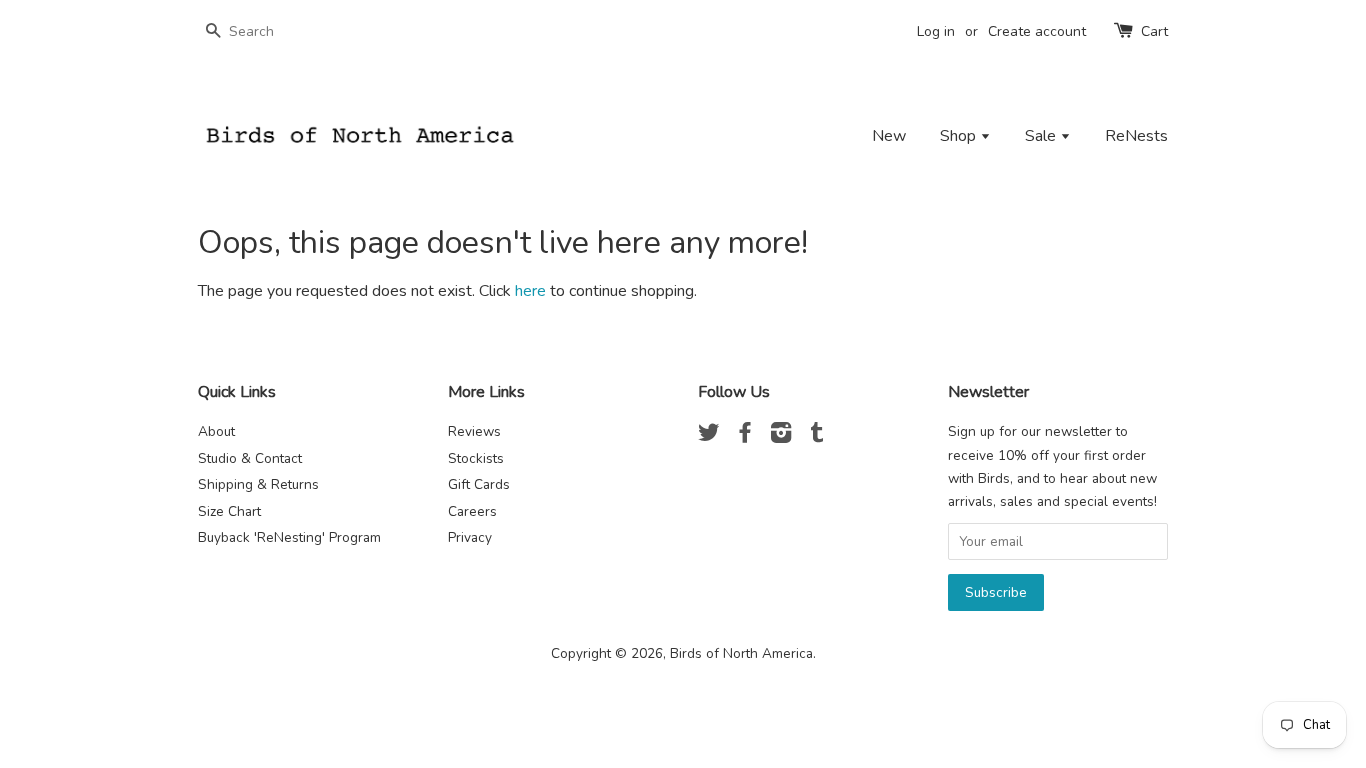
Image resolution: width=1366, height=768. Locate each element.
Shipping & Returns (258, 484)
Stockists (476, 458)
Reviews (474, 431)
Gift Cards (479, 484)
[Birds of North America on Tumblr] (817, 436)
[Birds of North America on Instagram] (781, 436)
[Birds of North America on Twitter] (709, 436)
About (216, 431)
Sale (1042, 136)
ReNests (1136, 136)
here (530, 291)
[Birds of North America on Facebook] (745, 436)
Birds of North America (741, 653)
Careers (472, 511)
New (889, 136)
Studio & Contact (250, 458)
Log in (936, 31)
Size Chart (229, 511)
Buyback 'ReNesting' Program (289, 537)
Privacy (470, 537)
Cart (1154, 31)
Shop (960, 136)
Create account (1037, 31)
